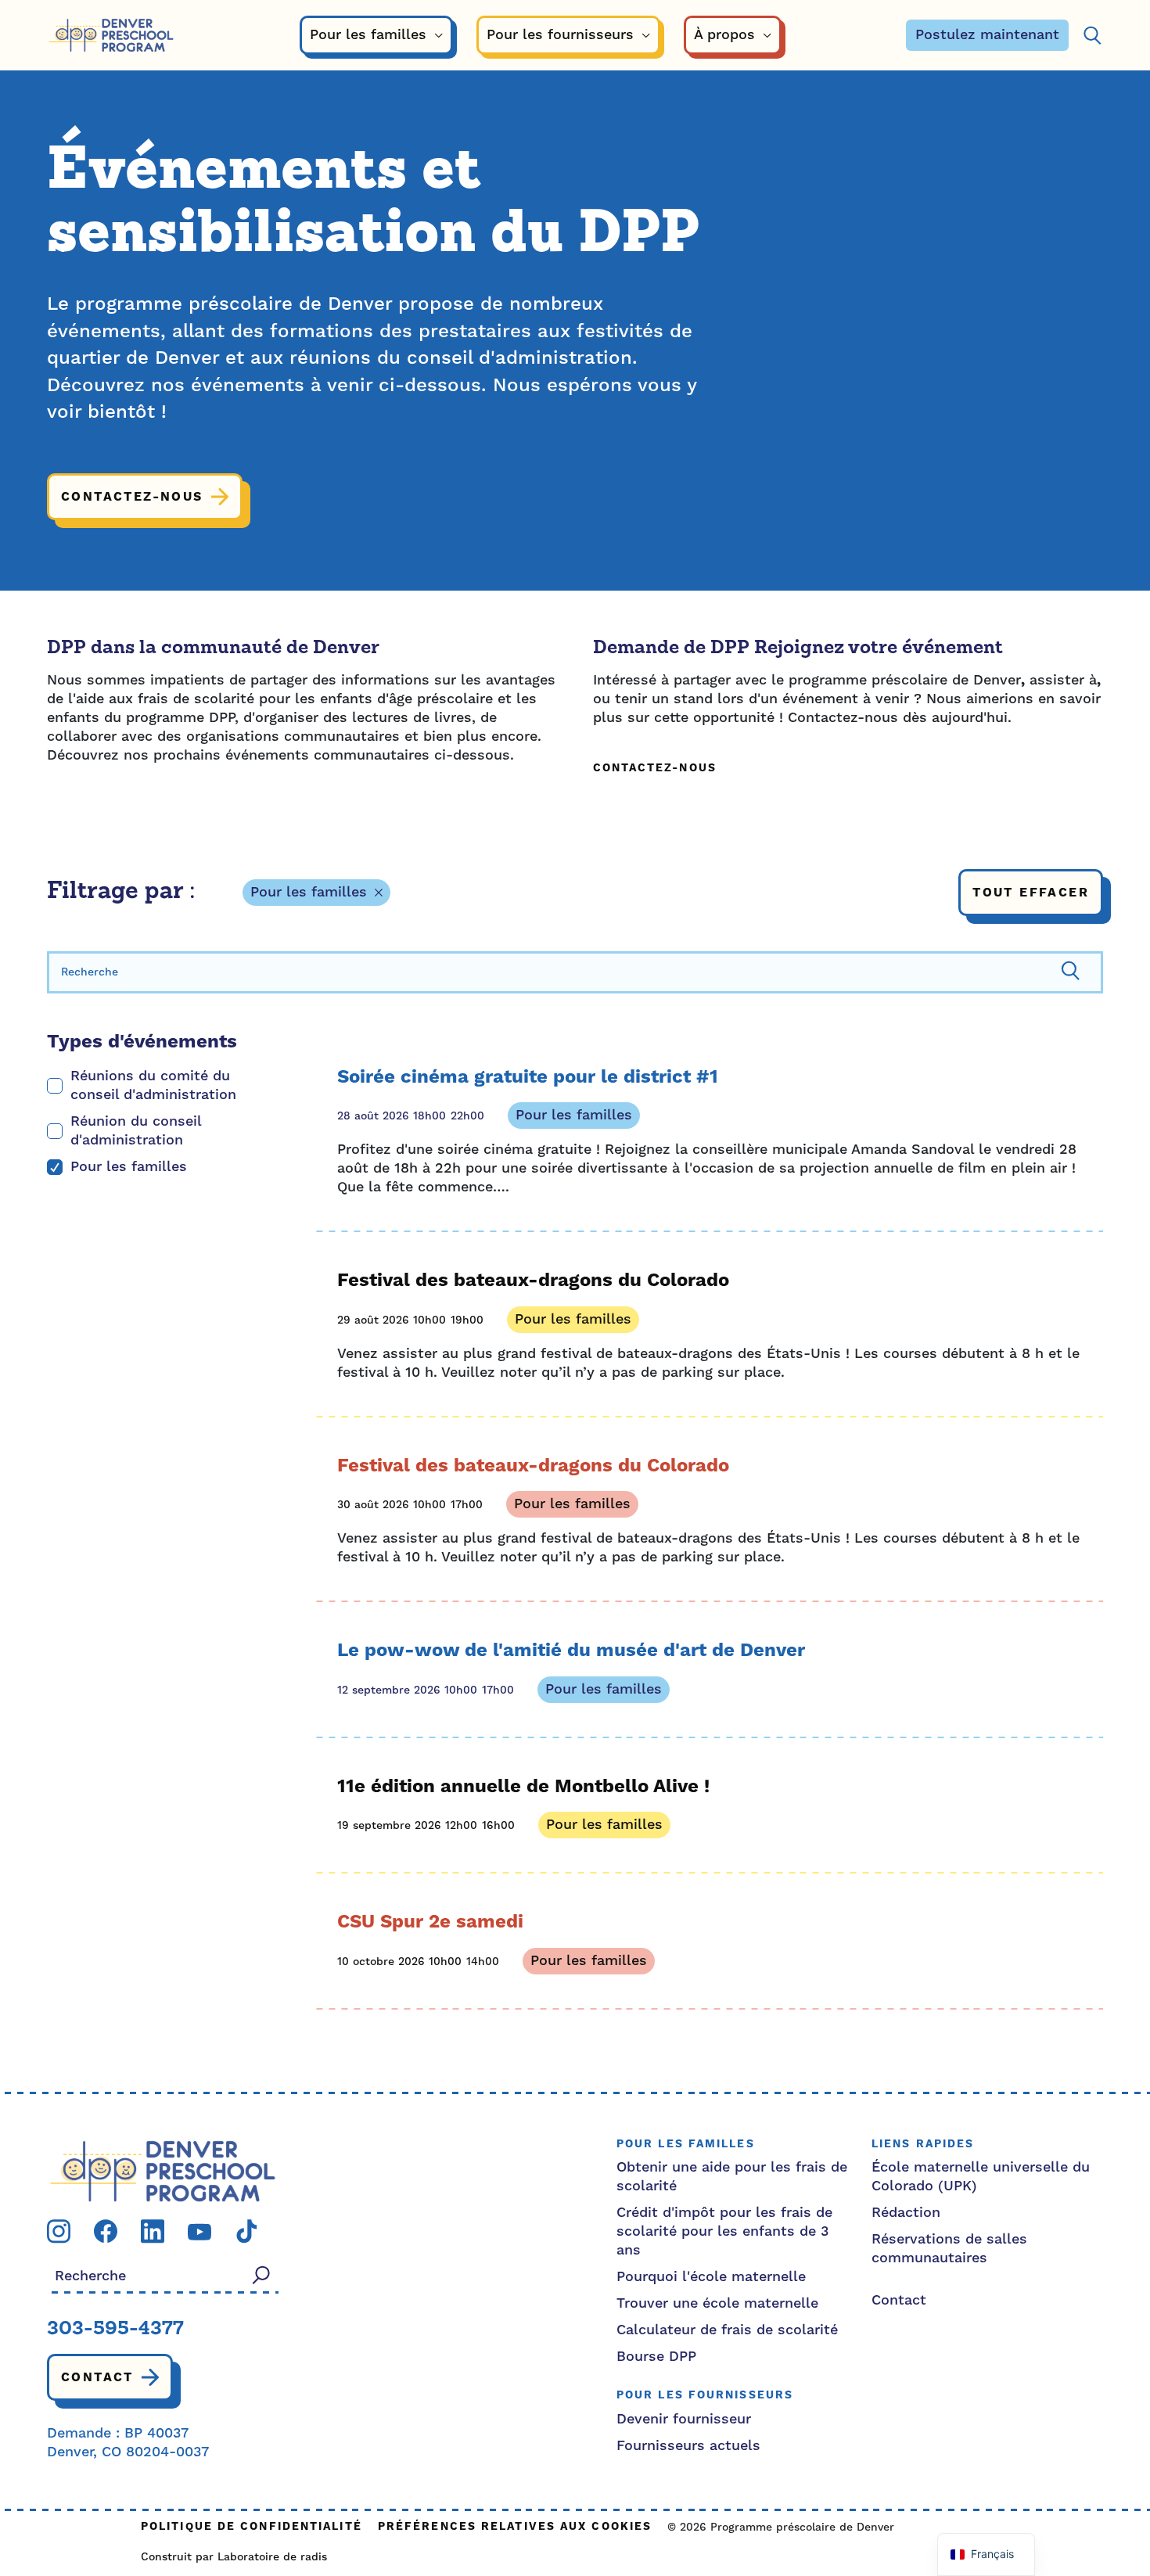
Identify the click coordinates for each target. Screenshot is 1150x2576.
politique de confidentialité (252, 2527)
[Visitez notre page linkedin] (153, 2231)
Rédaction (906, 2213)
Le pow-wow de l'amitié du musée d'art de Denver (571, 1651)
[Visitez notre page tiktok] (246, 2231)
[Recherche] (1092, 36)
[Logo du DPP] (163, 2170)
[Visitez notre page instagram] (59, 2231)
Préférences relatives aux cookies (515, 2527)
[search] (575, 972)
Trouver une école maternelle (717, 2303)
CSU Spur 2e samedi (430, 1922)
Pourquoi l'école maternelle (711, 2277)
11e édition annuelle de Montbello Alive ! (523, 1787)
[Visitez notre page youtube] (199, 2231)
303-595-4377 (115, 2330)
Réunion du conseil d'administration (136, 1131)
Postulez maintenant (987, 35)
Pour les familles (309, 892)
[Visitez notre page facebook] (106, 2231)
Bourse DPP (656, 2357)
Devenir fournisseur (684, 2419)
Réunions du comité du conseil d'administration (153, 1085)
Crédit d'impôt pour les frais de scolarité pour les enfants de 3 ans (724, 2231)
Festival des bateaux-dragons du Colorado (533, 1281)
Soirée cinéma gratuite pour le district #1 (528, 1077)
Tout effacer (1031, 893)
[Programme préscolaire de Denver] (111, 36)
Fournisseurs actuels (688, 2446)
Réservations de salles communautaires (949, 2249)
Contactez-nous (132, 497)
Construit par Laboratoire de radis (234, 2557)
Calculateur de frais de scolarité (727, 2330)
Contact (97, 2377)
